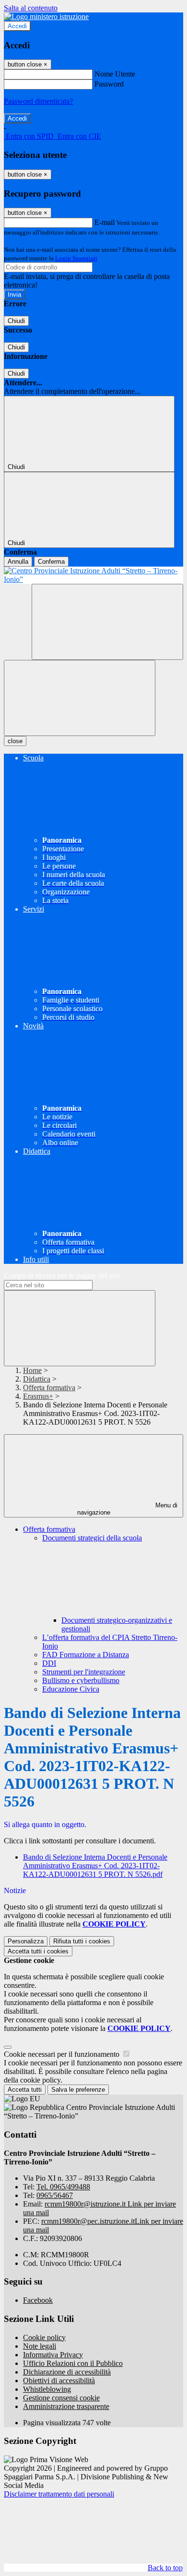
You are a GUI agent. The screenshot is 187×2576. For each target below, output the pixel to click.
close (15, 741)
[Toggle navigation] (80, 698)
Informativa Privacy (53, 2355)
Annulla (18, 562)
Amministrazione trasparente (66, 2406)
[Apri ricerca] (107, 622)
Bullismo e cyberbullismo (81, 1680)
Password (109, 84)
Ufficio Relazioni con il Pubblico (73, 2363)
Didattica (37, 1379)
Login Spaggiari (76, 258)
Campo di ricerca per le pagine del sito (62, 1276)
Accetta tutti (38, 1951)
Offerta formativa (49, 1388)
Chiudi (16, 321)
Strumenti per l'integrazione (84, 1672)
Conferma (51, 562)
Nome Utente (115, 74)
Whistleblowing (47, 2389)
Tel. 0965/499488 (63, 2187)
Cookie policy (44, 2337)
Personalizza (26, 1941)
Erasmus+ (38, 1396)
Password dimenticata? (38, 101)
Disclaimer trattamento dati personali (59, 2494)
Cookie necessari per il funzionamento (63, 2054)
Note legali (40, 2346)
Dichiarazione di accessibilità (67, 2372)
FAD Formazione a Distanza (86, 1655)
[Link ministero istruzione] (46, 17)
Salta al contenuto (31, 8)
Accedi (17, 26)
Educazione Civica (71, 1689)
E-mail (105, 222)
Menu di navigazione (128, 1509)
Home (32, 1370)
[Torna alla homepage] (93, 575)
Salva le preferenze (78, 2090)
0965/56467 (55, 2195)
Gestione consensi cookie (61, 2398)
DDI (49, 1663)
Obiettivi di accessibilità (59, 2381)
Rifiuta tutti (82, 1941)
